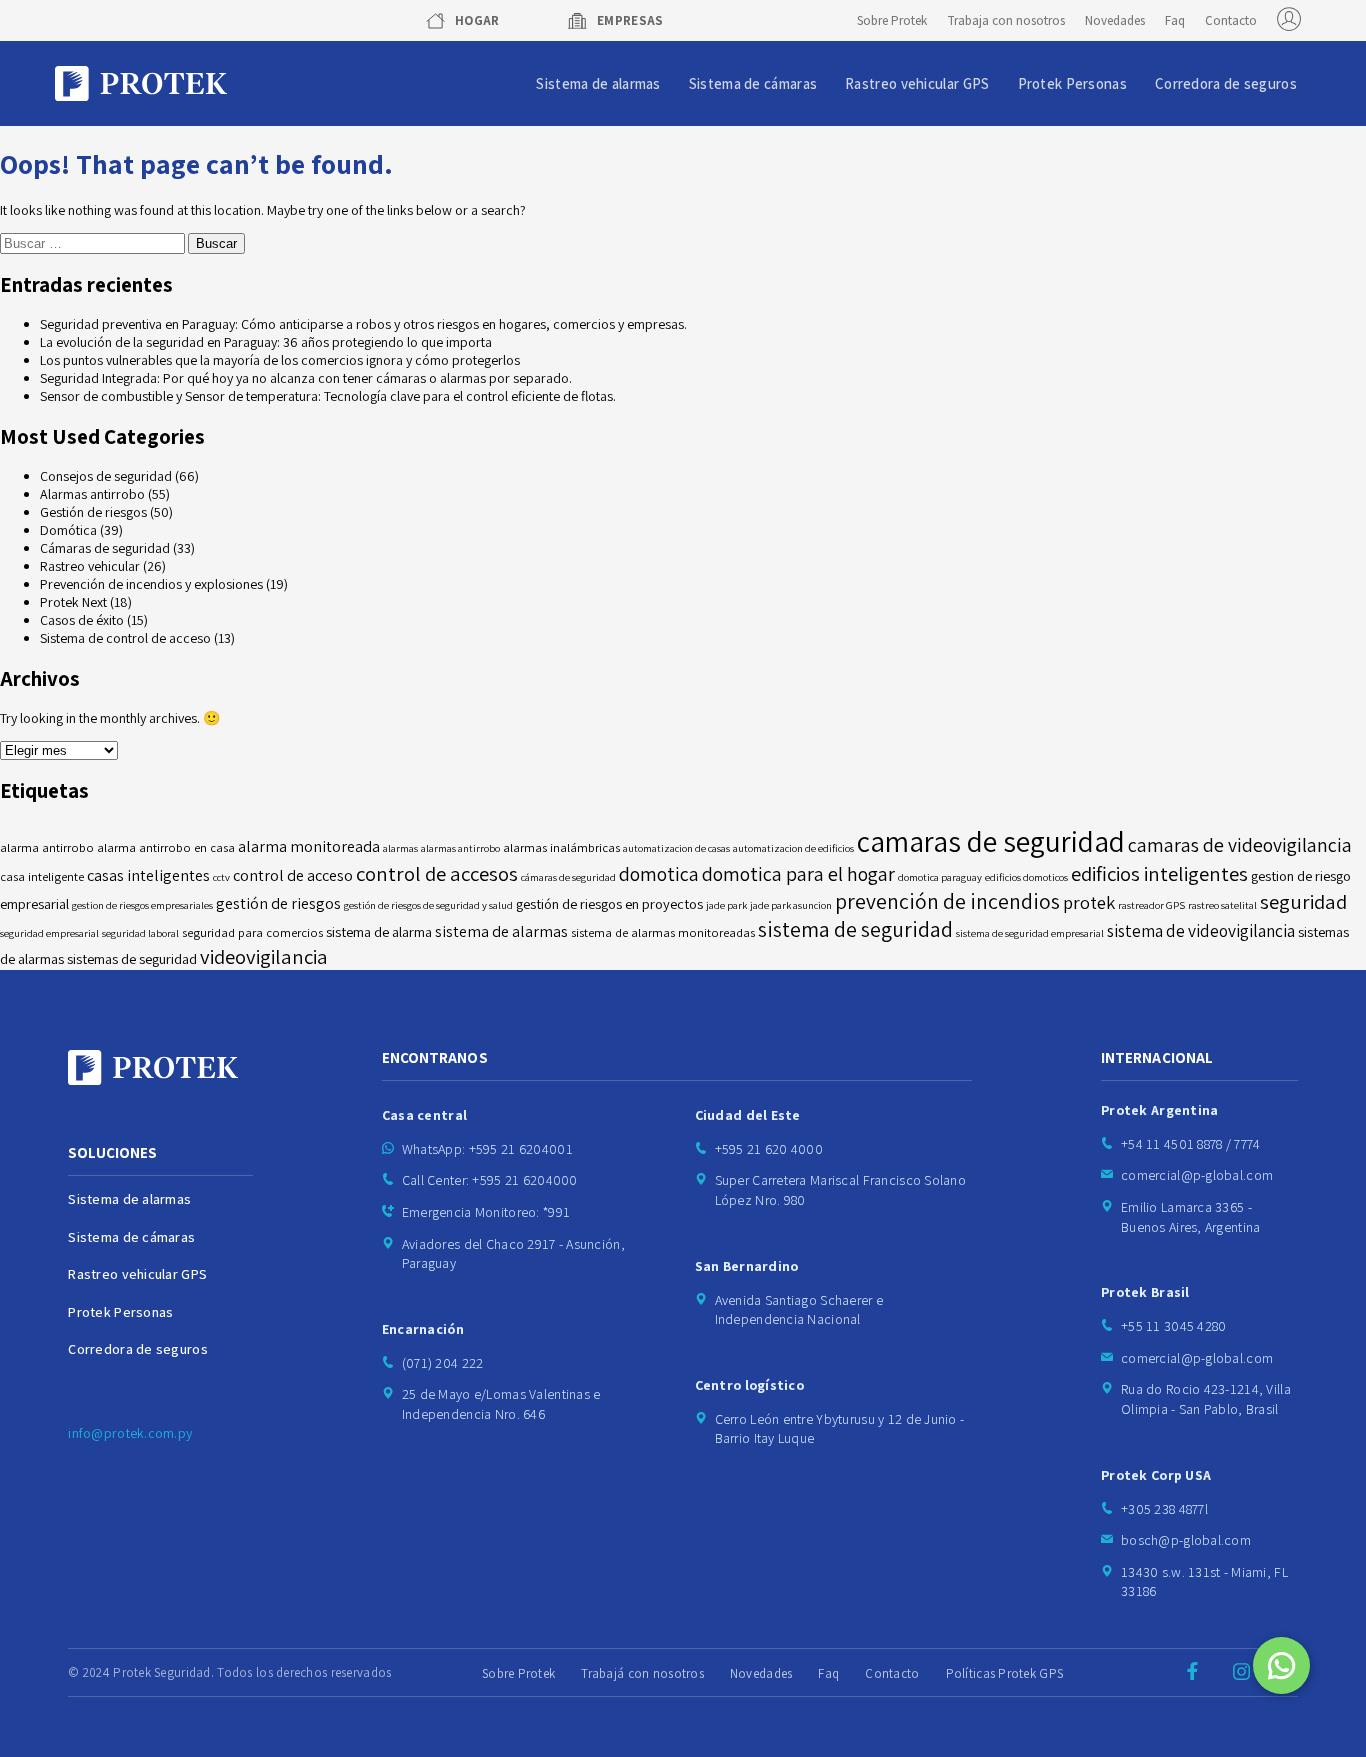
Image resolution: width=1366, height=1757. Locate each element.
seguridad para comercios (252, 932)
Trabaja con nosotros (1006, 20)
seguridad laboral (140, 933)
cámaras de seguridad (568, 877)
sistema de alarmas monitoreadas (663, 932)
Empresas (630, 20)
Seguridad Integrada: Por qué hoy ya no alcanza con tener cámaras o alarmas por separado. (306, 378)
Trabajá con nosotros (642, 1673)
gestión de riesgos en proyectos (609, 903)
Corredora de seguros (1226, 83)
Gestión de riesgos (93, 512)
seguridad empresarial (49, 933)
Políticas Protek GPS (1005, 1673)
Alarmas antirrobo (92, 494)
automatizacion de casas (676, 848)
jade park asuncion (791, 905)
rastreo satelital (1222, 905)
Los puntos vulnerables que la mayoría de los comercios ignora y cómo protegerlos (280, 360)
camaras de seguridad (991, 841)
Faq (1175, 20)
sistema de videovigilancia (1201, 930)
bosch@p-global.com (1186, 1540)
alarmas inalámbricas (561, 847)
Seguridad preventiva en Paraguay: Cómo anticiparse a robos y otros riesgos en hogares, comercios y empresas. (363, 324)
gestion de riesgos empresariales (142, 905)
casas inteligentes (148, 875)
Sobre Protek (892, 20)
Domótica (68, 530)
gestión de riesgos (278, 903)
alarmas (400, 848)
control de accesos (437, 873)
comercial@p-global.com (1197, 1175)
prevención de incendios (947, 901)
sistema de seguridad (855, 929)
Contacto (1231, 20)
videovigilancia (264, 956)
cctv (221, 877)
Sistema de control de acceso (125, 638)
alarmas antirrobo (460, 848)
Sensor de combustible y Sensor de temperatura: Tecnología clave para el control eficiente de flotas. (328, 396)
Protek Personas (1073, 83)
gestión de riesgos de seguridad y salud (428, 905)
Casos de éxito (82, 620)
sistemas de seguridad (132, 958)
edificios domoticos (1026, 877)
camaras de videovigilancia (1240, 845)
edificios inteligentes (1159, 873)
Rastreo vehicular (90, 566)
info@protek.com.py (130, 1433)
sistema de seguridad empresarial (1030, 933)
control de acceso (293, 875)
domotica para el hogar (798, 874)
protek (1089, 902)
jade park (726, 905)
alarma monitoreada (309, 846)
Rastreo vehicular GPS (917, 83)
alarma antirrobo (47, 847)
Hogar (477, 20)
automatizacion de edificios (793, 848)
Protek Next (73, 602)
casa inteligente (42, 876)
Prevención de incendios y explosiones (151, 584)
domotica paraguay (940, 877)
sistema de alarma (379, 931)
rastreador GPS (1151, 905)
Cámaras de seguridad (105, 548)
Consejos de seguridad (106, 476)
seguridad (1303, 901)
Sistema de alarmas (598, 83)
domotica (659, 874)
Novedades (1115, 20)
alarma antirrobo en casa (166, 847)
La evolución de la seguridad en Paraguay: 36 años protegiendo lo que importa (266, 342)
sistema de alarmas (501, 931)
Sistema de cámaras (753, 83)
